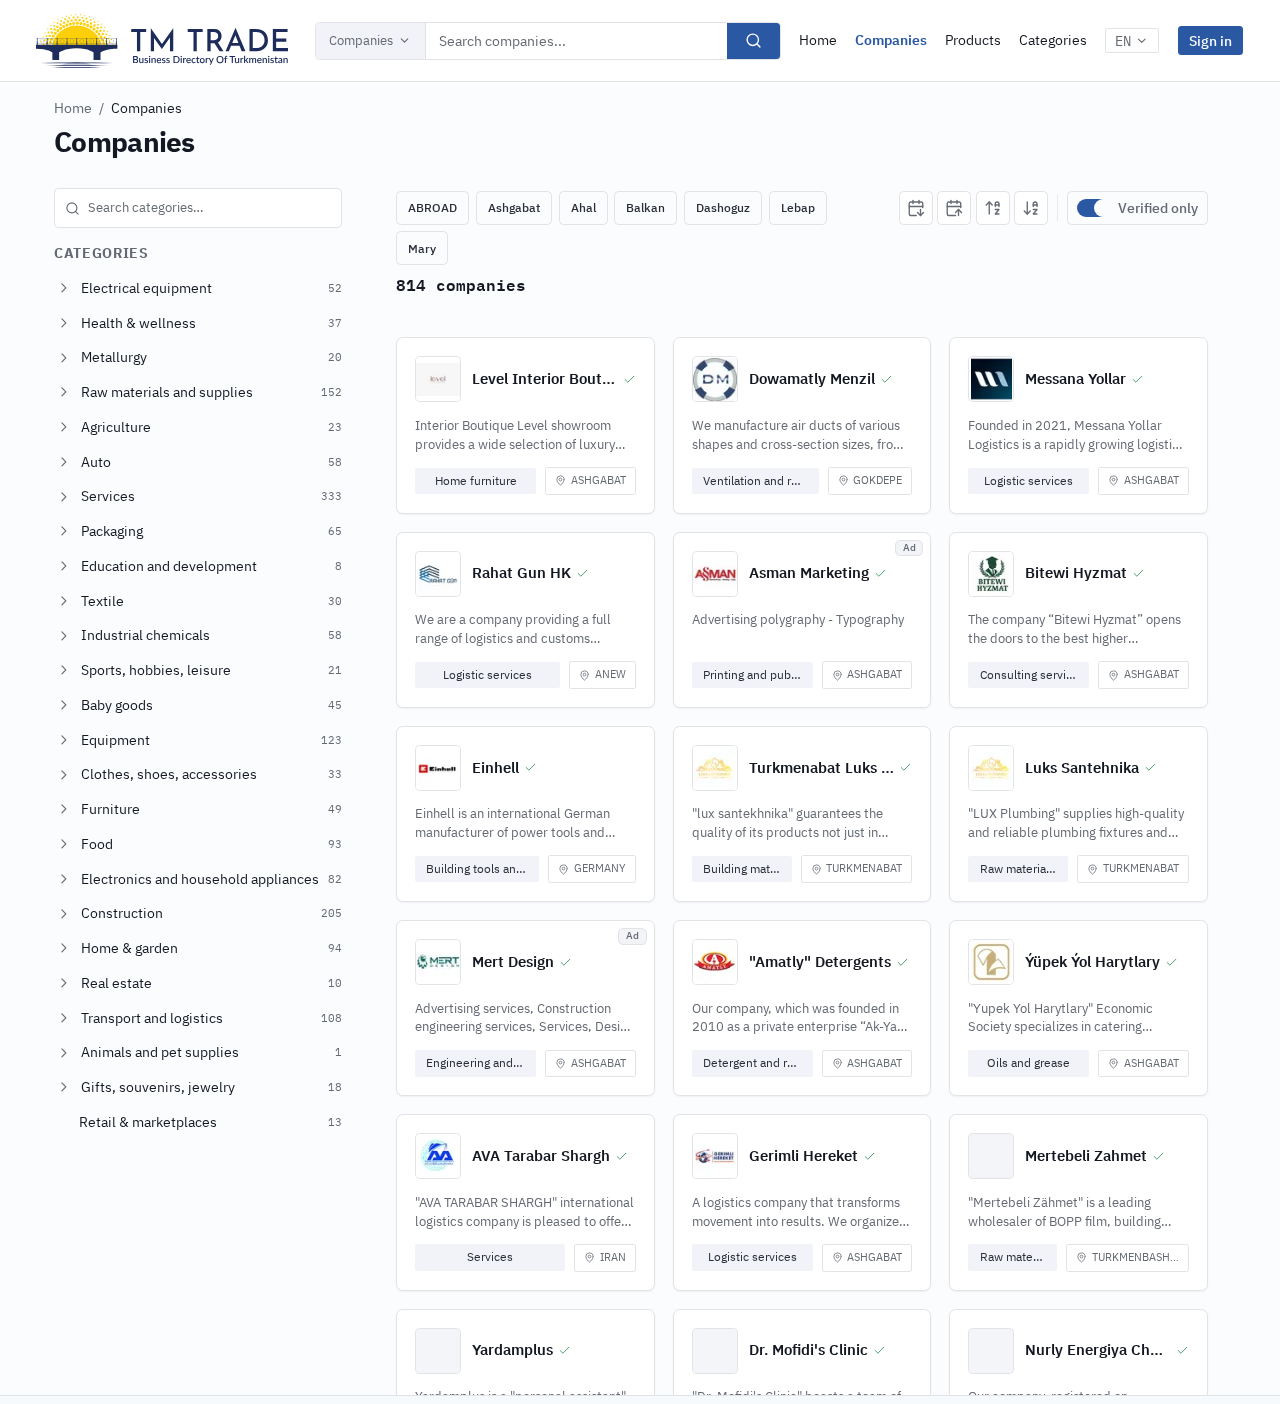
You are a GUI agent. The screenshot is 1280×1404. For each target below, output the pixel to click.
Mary (422, 248)
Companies (361, 40)
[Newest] (916, 208)
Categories (1053, 40)
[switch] (1093, 208)
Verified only (1158, 208)
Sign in (1210, 40)
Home (818, 40)
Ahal (583, 207)
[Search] (753, 41)
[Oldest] (954, 208)
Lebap (798, 207)
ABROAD (432, 207)
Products (973, 40)
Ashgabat (514, 207)
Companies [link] (146, 108)
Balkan (645, 207)
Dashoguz (723, 207)
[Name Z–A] (1031, 208)
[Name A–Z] (993, 208)
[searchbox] (198, 208)
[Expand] (64, 288)
